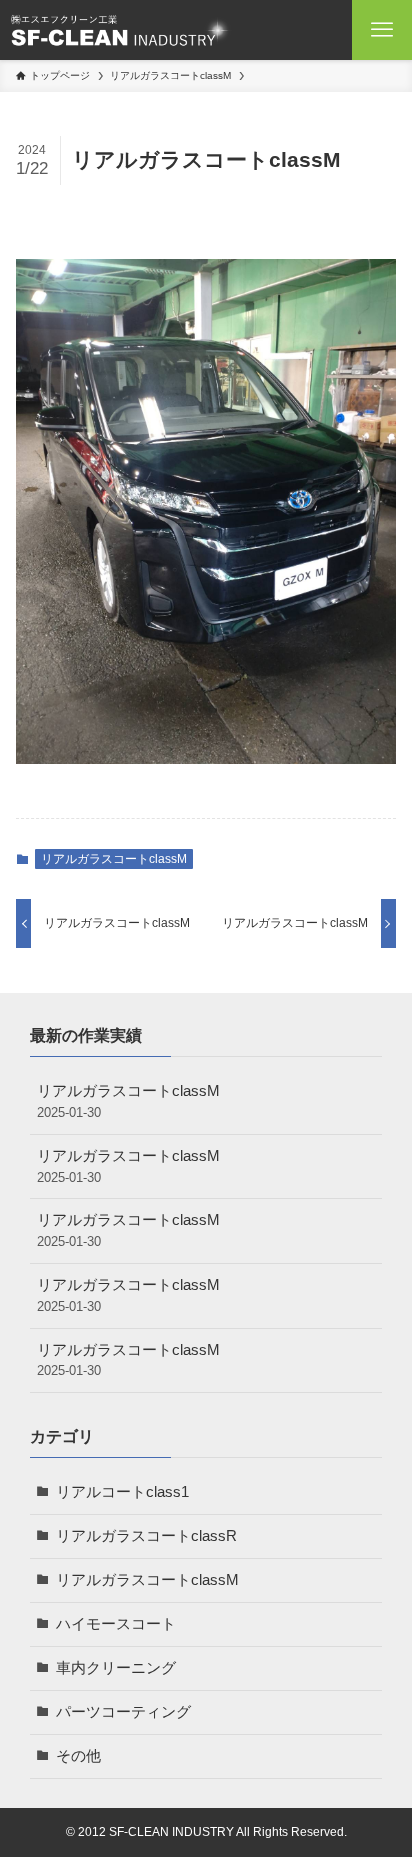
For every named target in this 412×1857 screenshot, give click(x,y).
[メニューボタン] (382, 30)
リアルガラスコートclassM (114, 859)
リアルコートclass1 (122, 1492)
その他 (78, 1756)
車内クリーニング (116, 1668)
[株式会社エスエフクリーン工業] (120, 30)
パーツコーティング (123, 1712)
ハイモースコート (116, 1624)
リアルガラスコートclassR (146, 1536)
